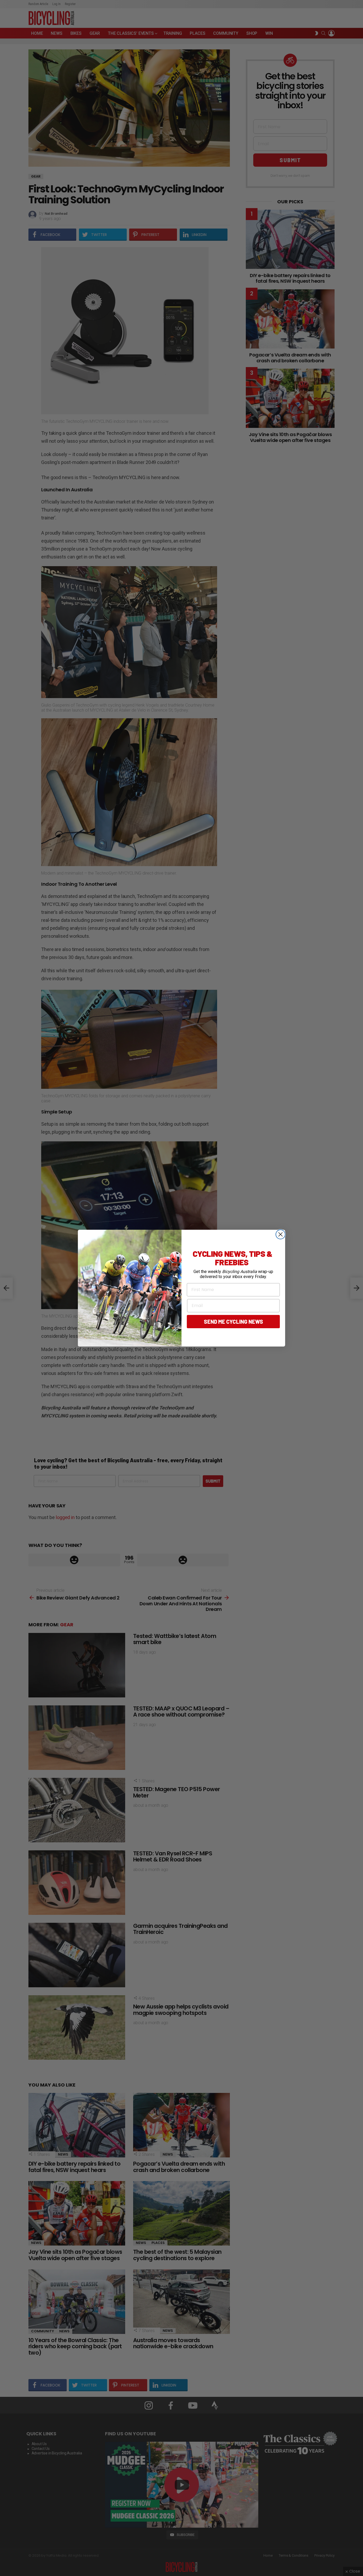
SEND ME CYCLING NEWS (233, 1322)
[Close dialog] (280, 1234)
